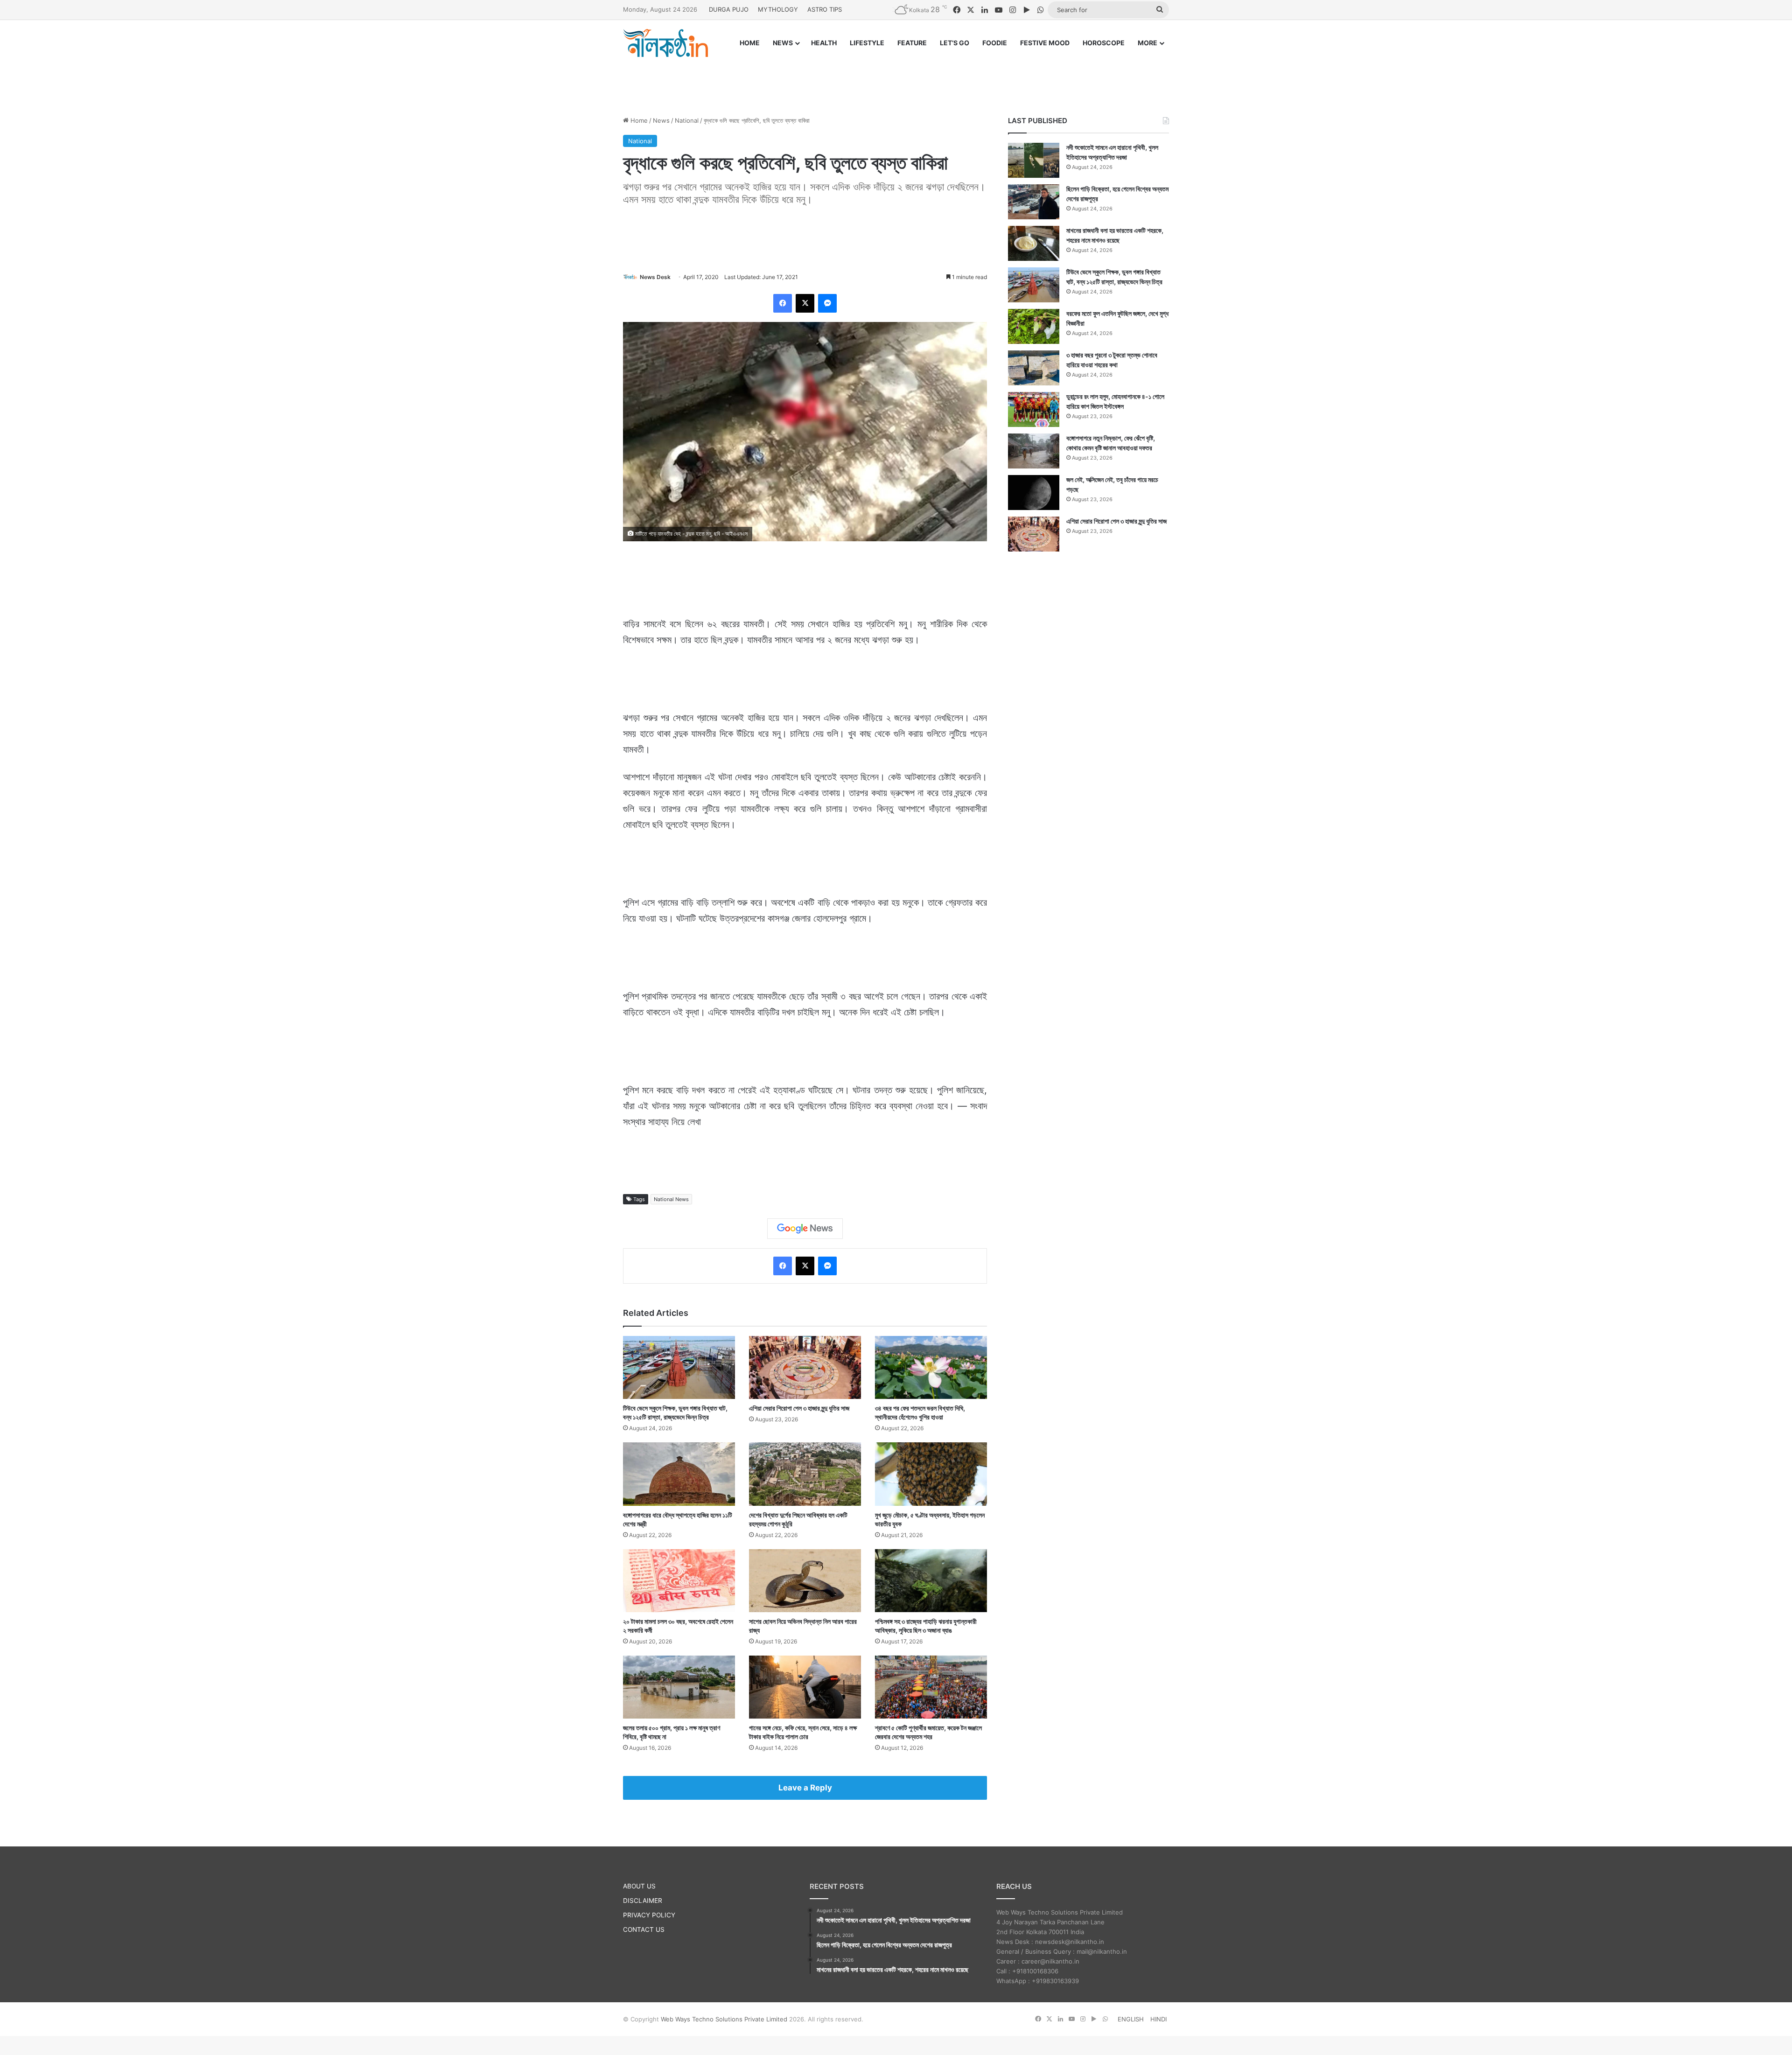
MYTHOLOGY (778, 9)
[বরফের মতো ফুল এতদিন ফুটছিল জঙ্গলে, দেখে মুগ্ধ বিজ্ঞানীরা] (1034, 326)
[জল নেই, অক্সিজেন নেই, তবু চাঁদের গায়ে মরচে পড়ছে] (1034, 493)
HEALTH (824, 43)
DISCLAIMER (643, 1901)
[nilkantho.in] (665, 43)
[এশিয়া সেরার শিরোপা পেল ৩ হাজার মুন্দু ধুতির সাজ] (805, 1367)
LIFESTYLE (867, 43)
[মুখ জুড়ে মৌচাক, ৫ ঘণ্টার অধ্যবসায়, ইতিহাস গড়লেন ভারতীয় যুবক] (931, 1474)
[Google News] (805, 1229)
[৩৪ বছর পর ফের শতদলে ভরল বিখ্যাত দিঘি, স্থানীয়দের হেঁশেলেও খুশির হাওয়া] (931, 1367)
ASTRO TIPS (825, 9)
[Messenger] (827, 303)
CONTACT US (644, 1929)
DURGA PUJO (729, 9)
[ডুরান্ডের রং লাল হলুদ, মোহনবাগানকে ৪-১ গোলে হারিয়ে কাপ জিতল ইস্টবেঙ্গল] (1034, 409)
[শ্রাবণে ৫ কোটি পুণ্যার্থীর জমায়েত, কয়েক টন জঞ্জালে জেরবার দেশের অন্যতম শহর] (931, 1687)
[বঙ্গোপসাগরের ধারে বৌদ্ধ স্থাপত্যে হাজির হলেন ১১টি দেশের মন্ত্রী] (679, 1474)
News (661, 120)
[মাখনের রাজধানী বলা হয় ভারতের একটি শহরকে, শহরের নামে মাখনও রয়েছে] (1034, 243)
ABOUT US (639, 1886)
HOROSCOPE (1104, 43)
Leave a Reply (805, 1788)
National (687, 120)
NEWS (783, 43)
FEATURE (912, 43)
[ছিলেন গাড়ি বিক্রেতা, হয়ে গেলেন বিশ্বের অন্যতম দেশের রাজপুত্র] (1034, 202)
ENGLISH (1131, 2019)
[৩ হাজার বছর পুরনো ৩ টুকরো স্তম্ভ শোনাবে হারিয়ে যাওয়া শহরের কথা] (1034, 368)
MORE (1148, 43)
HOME (750, 43)
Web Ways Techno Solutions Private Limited (724, 2019)
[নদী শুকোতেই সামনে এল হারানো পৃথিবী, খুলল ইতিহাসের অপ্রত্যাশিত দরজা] (1034, 160)
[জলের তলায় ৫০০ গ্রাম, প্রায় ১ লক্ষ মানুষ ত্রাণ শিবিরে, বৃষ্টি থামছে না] (679, 1687)
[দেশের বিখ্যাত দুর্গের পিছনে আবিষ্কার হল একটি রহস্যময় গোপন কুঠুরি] (805, 1474)
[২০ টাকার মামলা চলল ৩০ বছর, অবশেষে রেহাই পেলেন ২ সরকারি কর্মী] (679, 1581)
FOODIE (995, 43)
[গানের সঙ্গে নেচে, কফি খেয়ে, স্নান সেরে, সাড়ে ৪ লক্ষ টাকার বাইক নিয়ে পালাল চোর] (805, 1687)
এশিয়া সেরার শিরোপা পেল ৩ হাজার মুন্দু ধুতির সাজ (799, 1408)
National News (671, 1199)
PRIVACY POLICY (649, 1915)
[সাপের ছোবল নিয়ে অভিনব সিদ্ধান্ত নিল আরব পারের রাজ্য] (805, 1581)
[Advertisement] (896, 78)
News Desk (655, 277)
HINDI (1158, 2019)
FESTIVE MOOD (1045, 43)
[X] (805, 303)
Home (638, 120)
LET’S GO (955, 43)
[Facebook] (783, 303)
